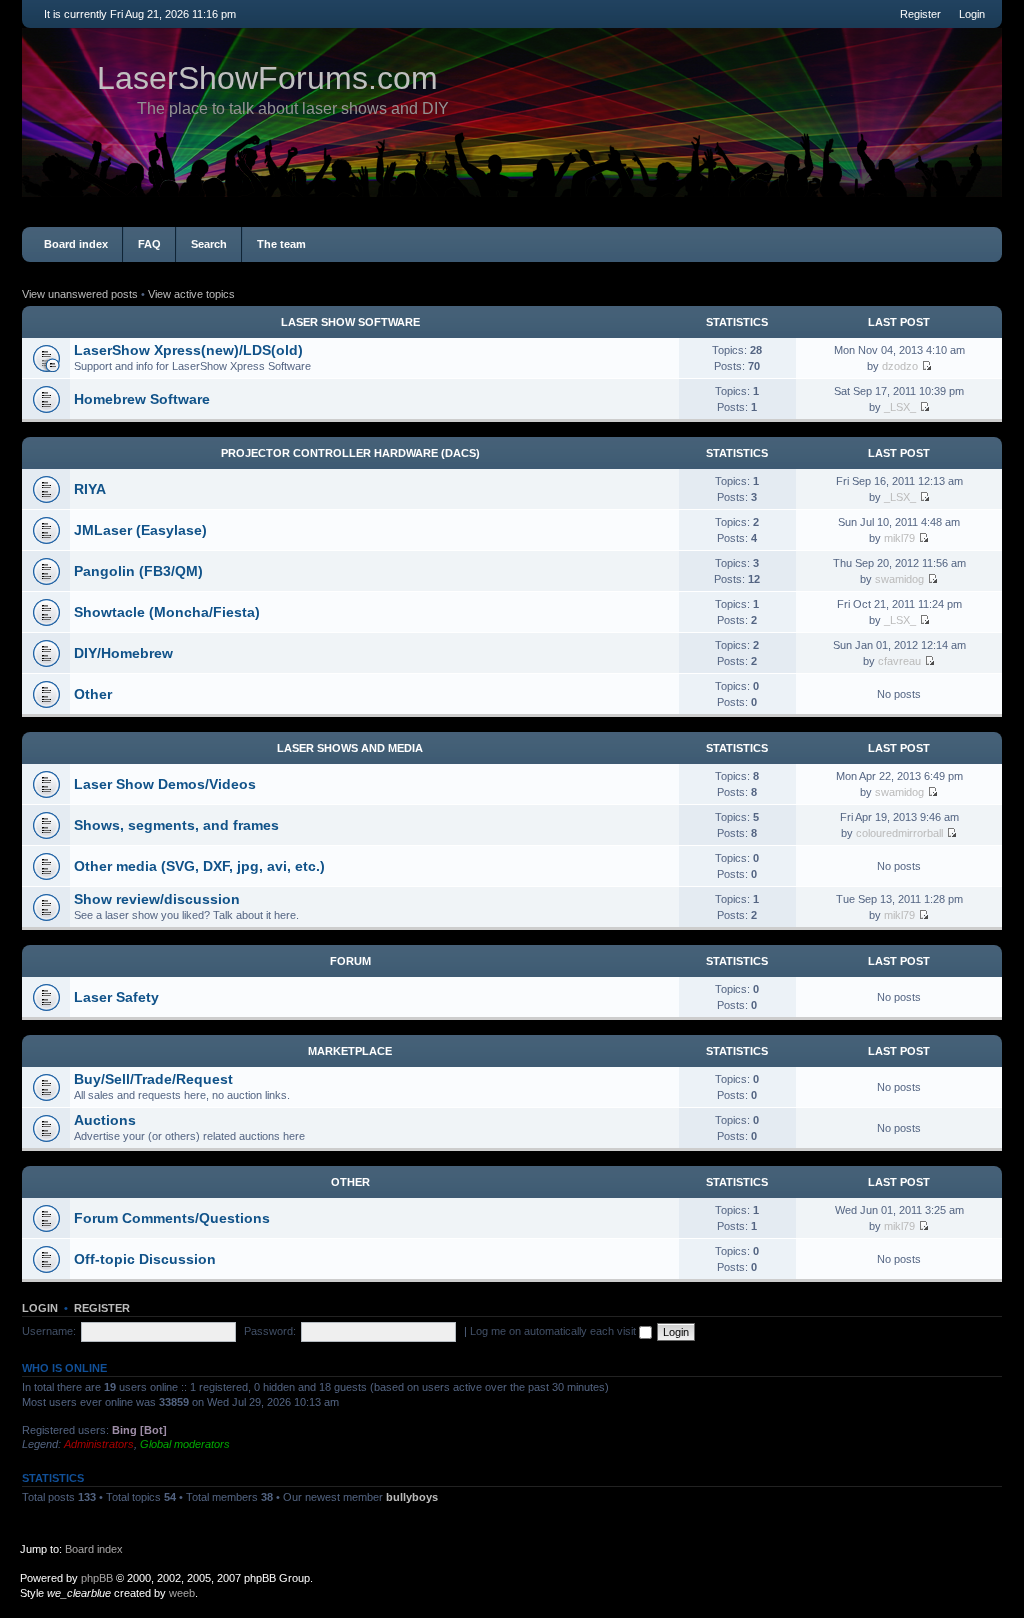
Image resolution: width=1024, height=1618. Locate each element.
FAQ (149, 244)
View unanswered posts (80, 294)
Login (972, 14)
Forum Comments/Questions (172, 1218)
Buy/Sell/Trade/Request (153, 1079)
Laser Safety (116, 997)
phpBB (97, 1578)
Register (920, 14)
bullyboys (412, 1497)
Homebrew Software (142, 399)
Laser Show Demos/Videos (165, 784)
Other (93, 694)
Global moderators (185, 1444)
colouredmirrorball (899, 833)
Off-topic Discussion (145, 1259)
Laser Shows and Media (350, 748)
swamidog (899, 579)
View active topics (191, 294)
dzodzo (900, 366)
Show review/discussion (157, 899)
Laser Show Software (350, 322)
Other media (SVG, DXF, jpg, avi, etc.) (199, 866)
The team (281, 244)
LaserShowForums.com (267, 78)
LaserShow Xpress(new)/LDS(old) (188, 350)
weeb (182, 1593)
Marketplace (350, 1051)
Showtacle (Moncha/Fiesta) (167, 612)
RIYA (90, 489)
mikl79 (899, 538)
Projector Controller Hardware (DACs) (350, 453)
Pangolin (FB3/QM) (138, 571)
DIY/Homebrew (123, 653)
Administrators (99, 1444)
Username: (49, 1331)
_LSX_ (900, 407)
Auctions (105, 1120)
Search (209, 244)
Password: (270, 1331)
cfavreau (899, 661)
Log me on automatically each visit (554, 1331)
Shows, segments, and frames (176, 825)
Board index (76, 244)
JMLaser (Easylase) (140, 530)
